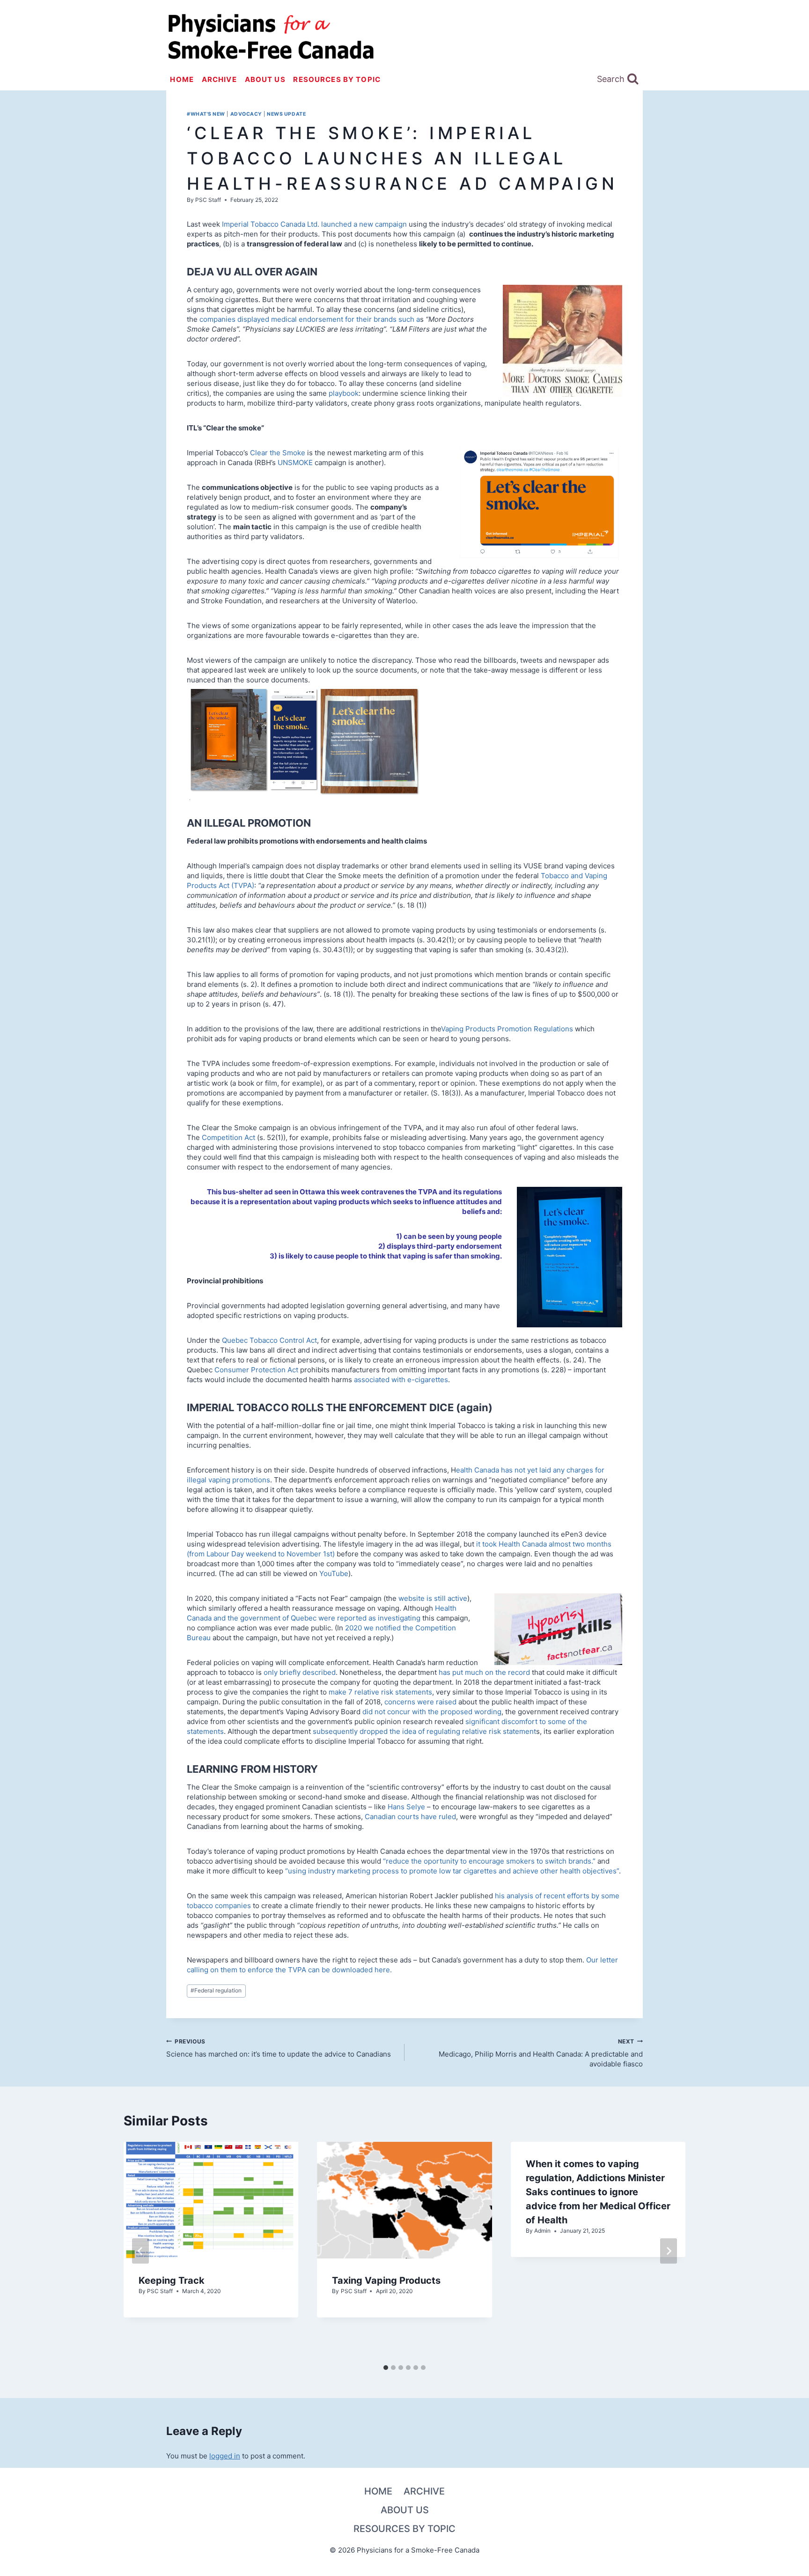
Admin (542, 2231)
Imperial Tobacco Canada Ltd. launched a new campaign (314, 224)
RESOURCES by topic (337, 79)
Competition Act (228, 1137)
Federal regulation (216, 1990)
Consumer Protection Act (256, 1370)
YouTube (334, 1573)
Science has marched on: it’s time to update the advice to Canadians (279, 2048)
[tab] (386, 2368)
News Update (286, 114)
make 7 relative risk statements (380, 1692)
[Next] (669, 2251)
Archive (219, 79)
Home (182, 79)
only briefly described (300, 1672)
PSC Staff (208, 200)
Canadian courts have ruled (410, 1817)
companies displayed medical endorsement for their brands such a (310, 319)
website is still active (433, 1598)
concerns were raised (420, 1702)
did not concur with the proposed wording (432, 1712)
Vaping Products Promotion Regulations (507, 1029)
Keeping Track (172, 2280)
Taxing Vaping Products (386, 2280)
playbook (344, 393)
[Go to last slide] (140, 2251)
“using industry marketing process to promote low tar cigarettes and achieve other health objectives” (452, 1871)
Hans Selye (406, 1807)
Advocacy (246, 114)
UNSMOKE (295, 463)
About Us (265, 79)
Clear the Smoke (278, 453)
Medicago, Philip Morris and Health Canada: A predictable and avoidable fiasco (541, 2053)
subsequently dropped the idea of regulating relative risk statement (424, 1731)
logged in (225, 2456)
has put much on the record (484, 1672)
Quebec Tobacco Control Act (269, 1340)
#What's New (206, 114)
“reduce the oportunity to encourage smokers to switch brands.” (489, 1861)
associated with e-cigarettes (401, 1380)
